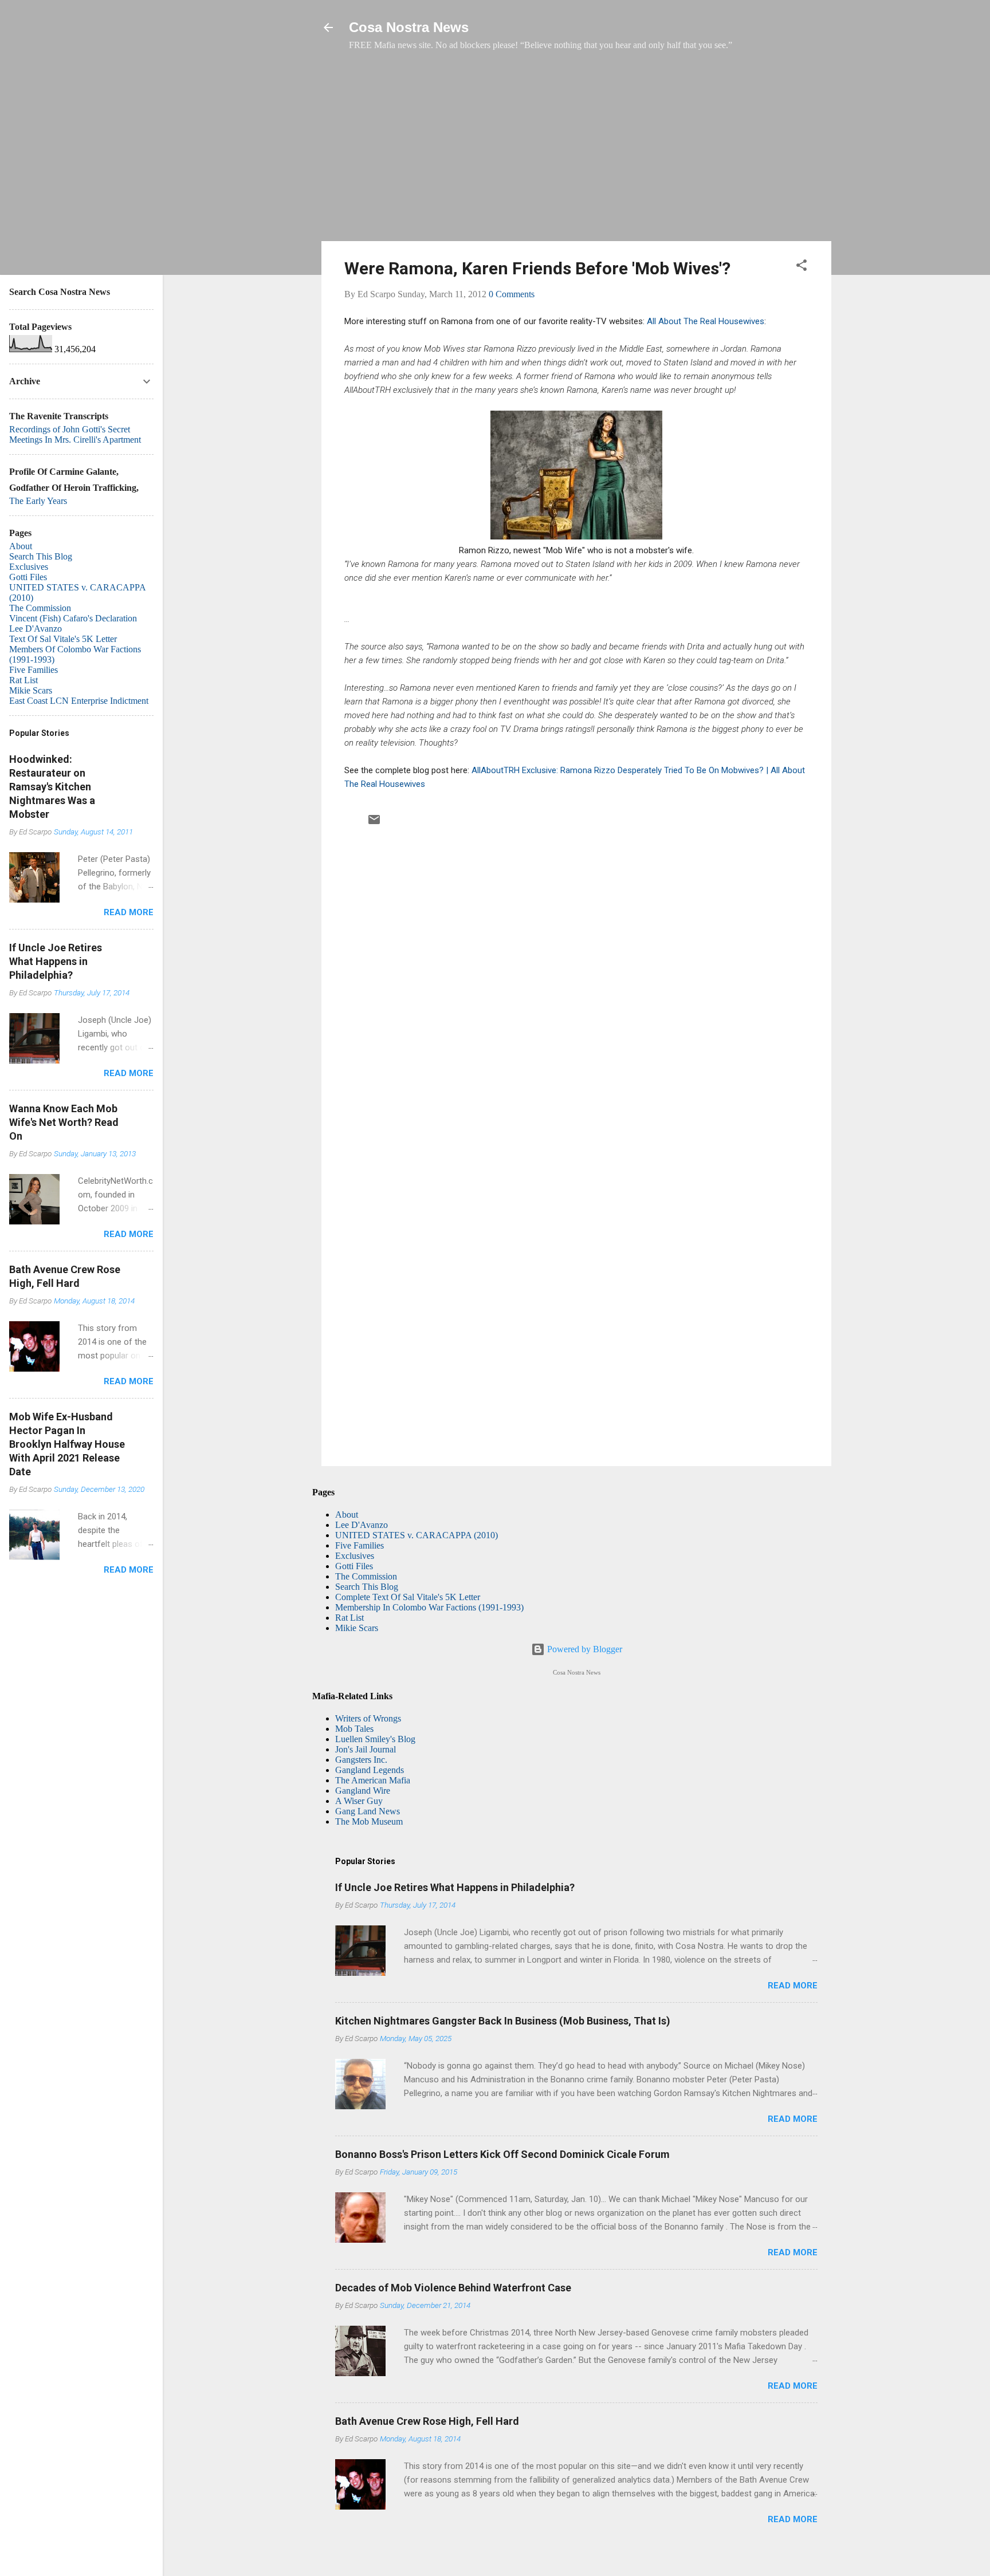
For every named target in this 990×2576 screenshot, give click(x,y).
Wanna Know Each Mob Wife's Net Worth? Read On (64, 1122)
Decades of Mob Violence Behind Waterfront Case (453, 2288)
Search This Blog (367, 1587)
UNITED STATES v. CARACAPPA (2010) (417, 1535)
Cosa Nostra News (409, 27)
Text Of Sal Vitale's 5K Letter (63, 639)
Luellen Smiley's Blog (375, 1739)
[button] (802, 267)
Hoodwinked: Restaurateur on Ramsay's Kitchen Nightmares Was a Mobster (52, 787)
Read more (793, 1986)
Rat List (349, 1618)
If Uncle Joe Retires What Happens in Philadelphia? (455, 1887)
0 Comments (512, 294)
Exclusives (355, 1556)
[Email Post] (374, 823)
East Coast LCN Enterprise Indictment (79, 701)
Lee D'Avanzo (362, 1525)
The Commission (366, 1576)
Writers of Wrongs (368, 1718)
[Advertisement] (576, 152)
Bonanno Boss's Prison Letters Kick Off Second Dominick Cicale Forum (502, 2154)
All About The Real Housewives (706, 321)
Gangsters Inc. (361, 1760)
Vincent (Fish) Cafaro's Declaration (73, 618)
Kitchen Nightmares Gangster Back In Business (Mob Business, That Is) (503, 2021)
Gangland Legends (370, 1770)
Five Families (360, 1545)
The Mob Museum (369, 1821)
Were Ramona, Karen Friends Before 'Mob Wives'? (537, 268)
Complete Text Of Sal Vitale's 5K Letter (408, 1597)
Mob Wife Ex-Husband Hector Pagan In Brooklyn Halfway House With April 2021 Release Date (67, 1444)
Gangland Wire (363, 1791)
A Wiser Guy (359, 1801)
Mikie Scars (357, 1628)
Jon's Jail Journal (366, 1749)
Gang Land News (368, 1811)
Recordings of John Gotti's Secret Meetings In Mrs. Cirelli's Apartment (75, 434)
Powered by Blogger (584, 1649)
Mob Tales (354, 1729)
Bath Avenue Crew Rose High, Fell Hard (427, 2421)
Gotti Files (354, 1566)
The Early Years (38, 501)
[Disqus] (576, 986)
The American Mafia (373, 1780)
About (347, 1515)
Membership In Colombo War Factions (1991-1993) (429, 1607)
